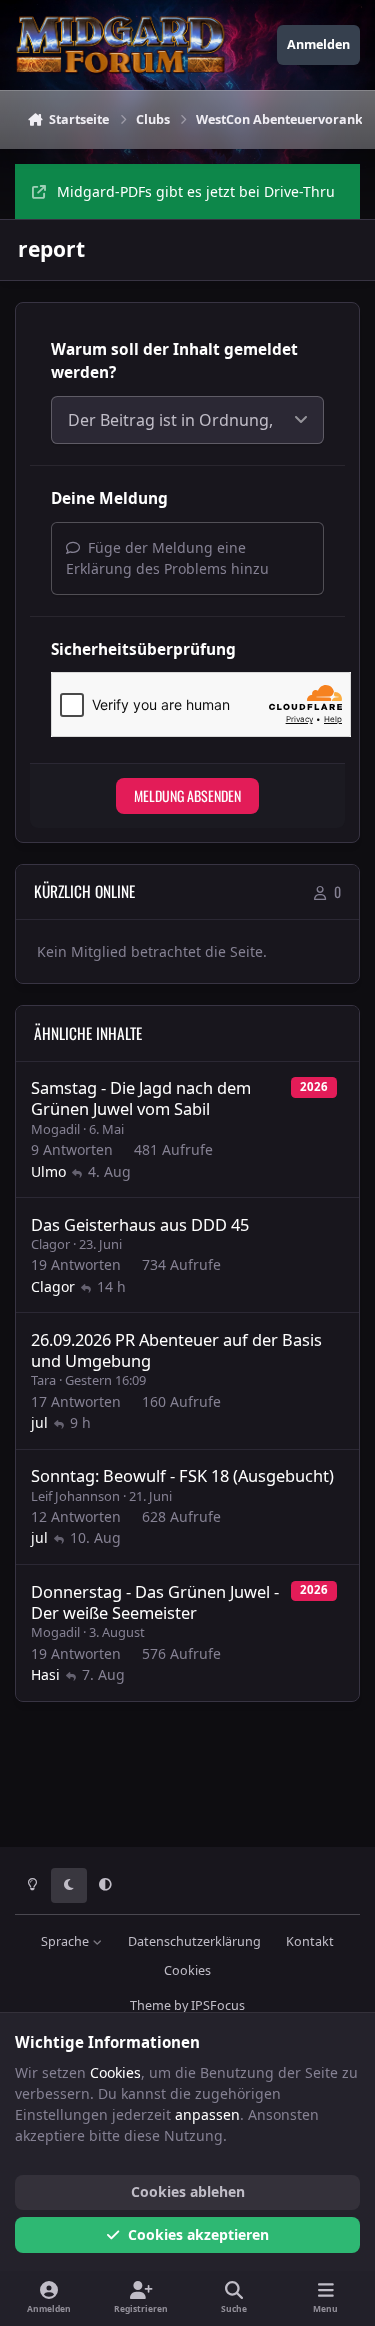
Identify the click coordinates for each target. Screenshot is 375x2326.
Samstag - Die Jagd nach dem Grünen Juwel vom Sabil (141, 1098)
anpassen (207, 2114)
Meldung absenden (187, 795)
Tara (43, 1380)
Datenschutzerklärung (194, 1941)
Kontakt (310, 1941)
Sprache (66, 1941)
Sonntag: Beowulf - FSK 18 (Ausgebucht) (182, 1475)
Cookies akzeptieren (198, 2234)
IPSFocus (218, 2005)
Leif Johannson (75, 1496)
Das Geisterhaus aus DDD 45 (140, 1224)
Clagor (50, 1244)
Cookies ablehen (188, 2191)
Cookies (187, 1970)
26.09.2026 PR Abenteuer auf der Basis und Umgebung (176, 1350)
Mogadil (55, 1129)
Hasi (45, 1674)
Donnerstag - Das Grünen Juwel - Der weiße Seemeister (155, 1602)
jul (39, 1422)
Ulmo (48, 1171)
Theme (150, 2005)
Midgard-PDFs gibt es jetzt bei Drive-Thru (196, 191)
